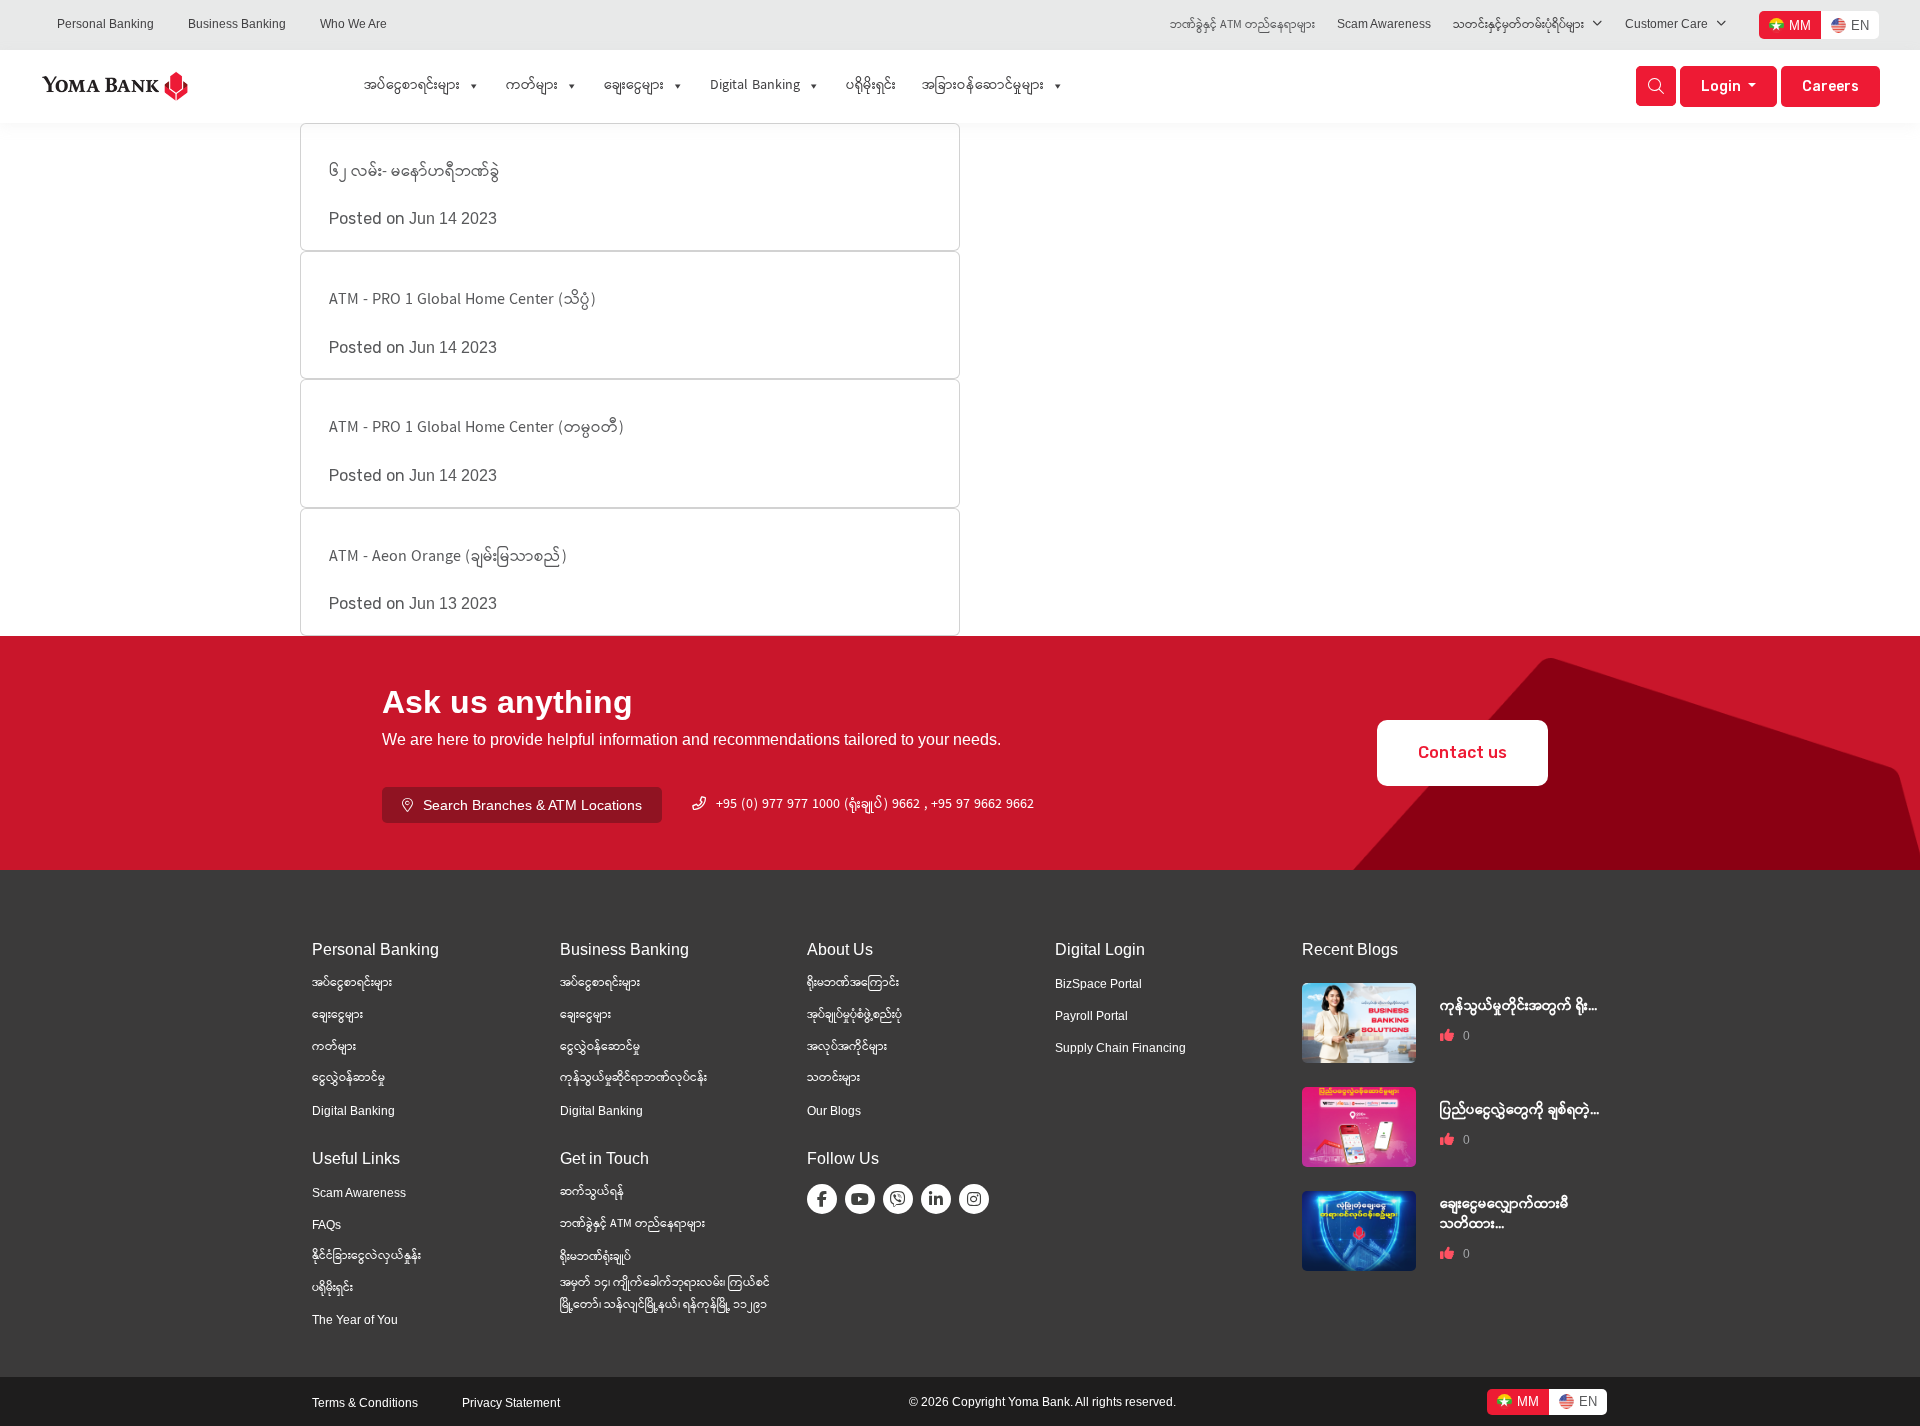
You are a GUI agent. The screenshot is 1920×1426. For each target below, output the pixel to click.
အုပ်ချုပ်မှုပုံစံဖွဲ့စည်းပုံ (854, 1015)
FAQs (326, 1225)
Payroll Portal (1091, 1016)
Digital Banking (755, 86)
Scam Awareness (1384, 24)
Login (1722, 86)
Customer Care (1666, 24)
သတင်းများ (833, 1078)
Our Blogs (834, 1111)
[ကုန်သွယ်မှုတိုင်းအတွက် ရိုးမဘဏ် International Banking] (1359, 1021)
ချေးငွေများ (634, 86)
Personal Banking (105, 24)
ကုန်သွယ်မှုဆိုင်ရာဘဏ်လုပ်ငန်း (633, 1078)
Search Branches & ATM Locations (532, 805)
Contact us (1462, 752)
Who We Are (353, 24)
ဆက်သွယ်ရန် (592, 1192)
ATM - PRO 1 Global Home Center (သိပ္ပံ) (462, 300)
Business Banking (237, 24)
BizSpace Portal (1098, 984)
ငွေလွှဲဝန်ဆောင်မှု (600, 1047)
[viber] (902, 1199)
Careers (1830, 86)
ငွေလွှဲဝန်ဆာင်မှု (348, 1078)
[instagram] (978, 1199)
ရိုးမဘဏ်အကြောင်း (853, 983)
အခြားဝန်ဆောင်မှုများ (983, 86)
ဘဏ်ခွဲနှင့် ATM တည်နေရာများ (1242, 25)
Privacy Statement (511, 1403)
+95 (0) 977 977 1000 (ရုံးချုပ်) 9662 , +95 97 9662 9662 (875, 805)
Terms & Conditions (365, 1403)
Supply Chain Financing (1120, 1048)
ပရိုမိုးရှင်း (871, 86)
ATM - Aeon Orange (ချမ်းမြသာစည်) (448, 557)
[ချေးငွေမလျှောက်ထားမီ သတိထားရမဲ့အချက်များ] (1359, 1229)
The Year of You (355, 1320)
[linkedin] (940, 1199)
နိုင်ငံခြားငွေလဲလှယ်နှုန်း (366, 1256)
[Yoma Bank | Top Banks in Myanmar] (115, 84)
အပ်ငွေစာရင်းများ (412, 86)
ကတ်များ (532, 86)
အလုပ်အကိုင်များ (847, 1047)
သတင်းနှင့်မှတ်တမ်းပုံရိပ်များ (1518, 25)
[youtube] (864, 1199)
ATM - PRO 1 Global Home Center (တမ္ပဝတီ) (476, 428)
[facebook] (826, 1199)
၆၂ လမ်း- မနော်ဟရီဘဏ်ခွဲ (414, 172)
